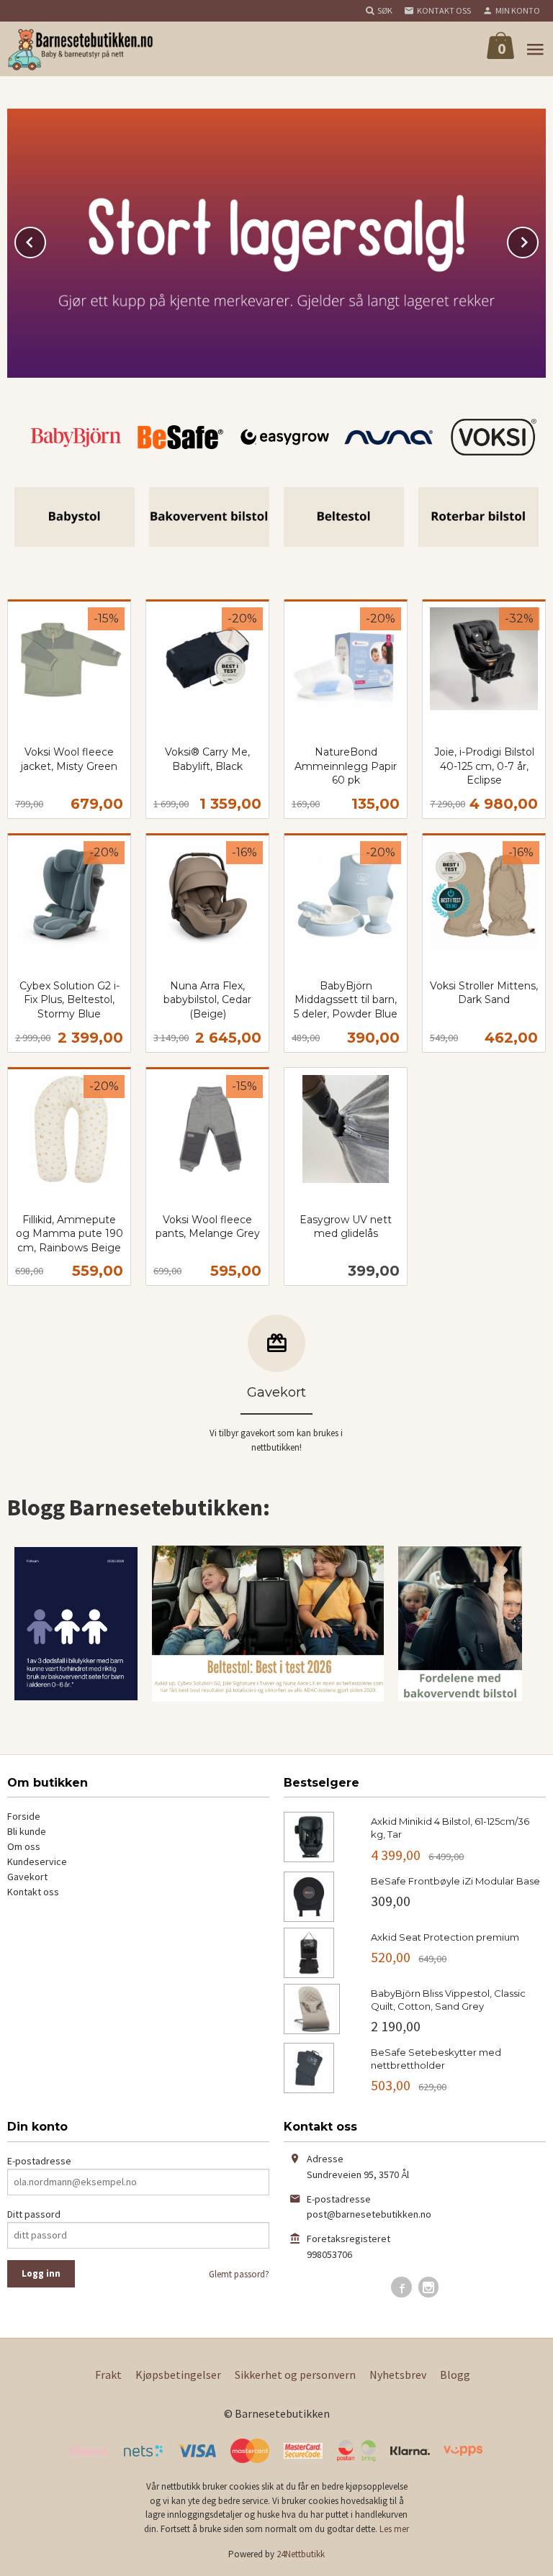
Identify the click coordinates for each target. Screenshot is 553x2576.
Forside (24, 1816)
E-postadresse (39, 2161)
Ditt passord (34, 2214)
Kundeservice (37, 1861)
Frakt (108, 2375)
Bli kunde (27, 1831)
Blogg (455, 2375)
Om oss (24, 1846)
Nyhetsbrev (398, 2375)
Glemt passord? (239, 2274)
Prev (45, 240)
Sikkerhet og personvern (295, 2375)
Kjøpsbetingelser (178, 2375)
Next (538, 240)
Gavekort (27, 1877)
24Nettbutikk (301, 2554)
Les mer (394, 2529)
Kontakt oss (33, 1892)
